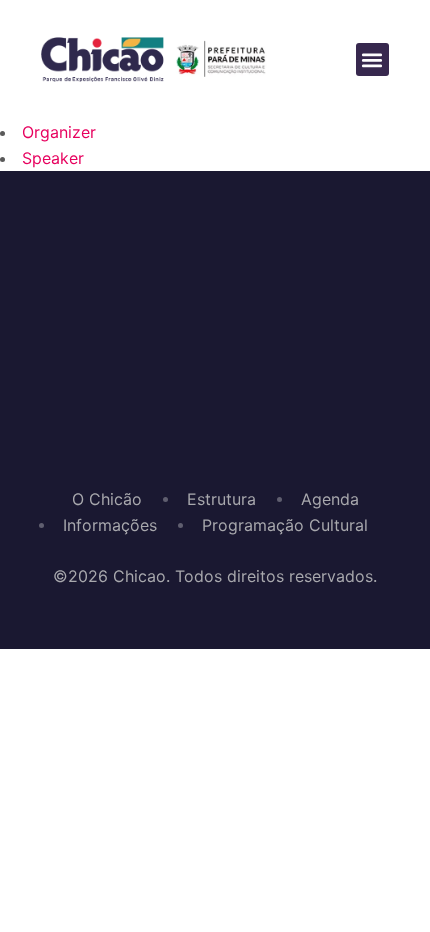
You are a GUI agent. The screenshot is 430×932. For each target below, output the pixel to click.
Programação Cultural (285, 525)
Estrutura (221, 499)
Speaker (53, 158)
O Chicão (107, 499)
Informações (110, 525)
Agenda (330, 499)
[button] (372, 59)
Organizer (59, 132)
